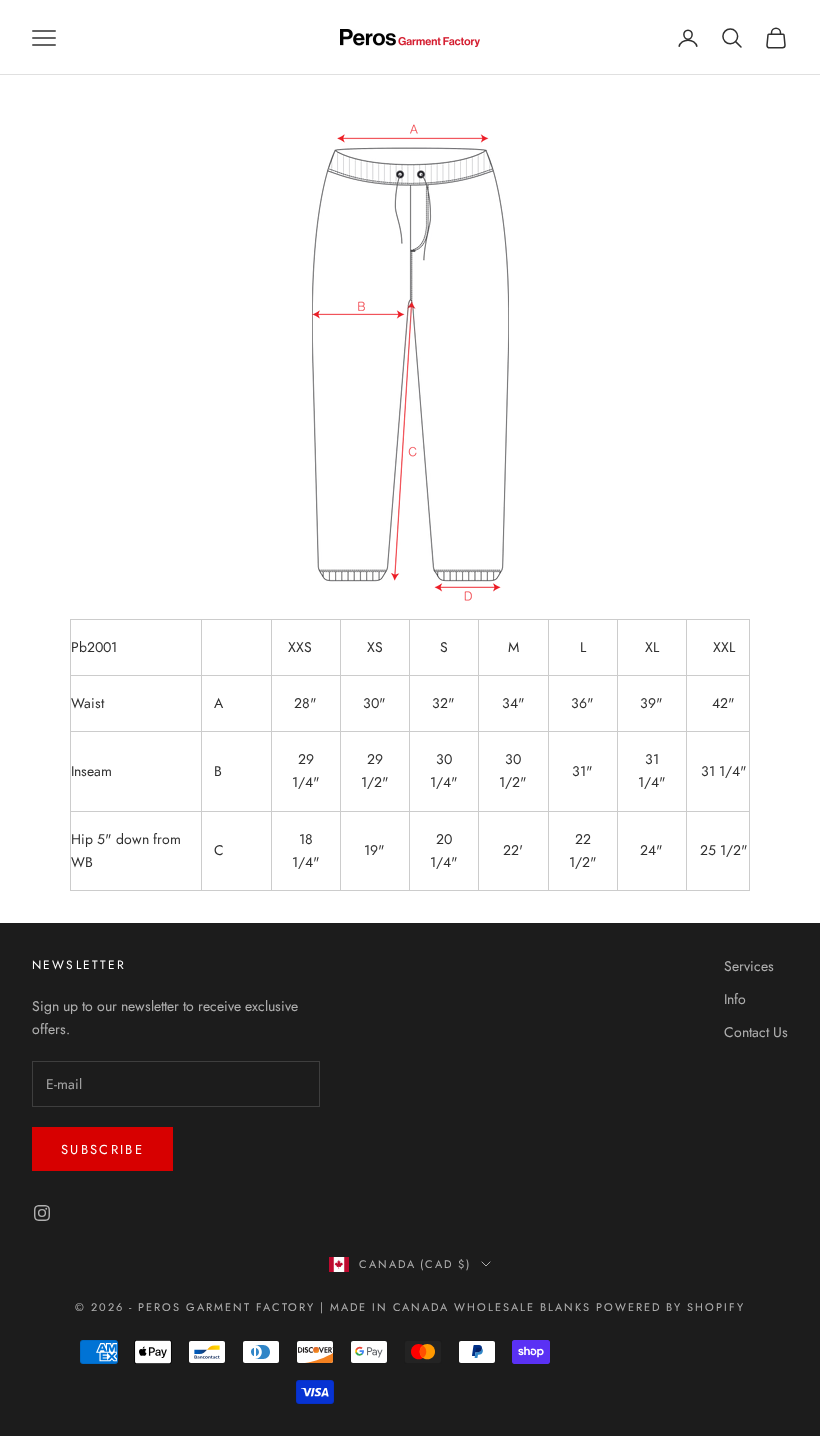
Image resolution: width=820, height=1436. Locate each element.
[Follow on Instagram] (42, 1213)
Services (749, 966)
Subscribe (102, 1149)
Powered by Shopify (670, 1307)
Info (735, 999)
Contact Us (756, 1032)
